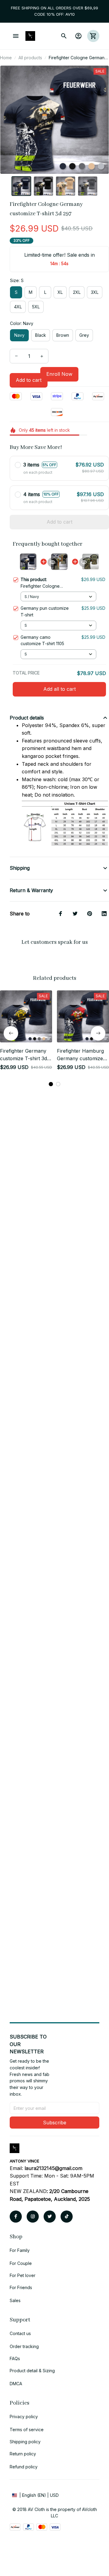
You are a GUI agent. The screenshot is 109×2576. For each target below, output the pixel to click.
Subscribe (55, 2123)
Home (6, 58)
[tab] (51, 1084)
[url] (53, 2168)
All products (30, 58)
